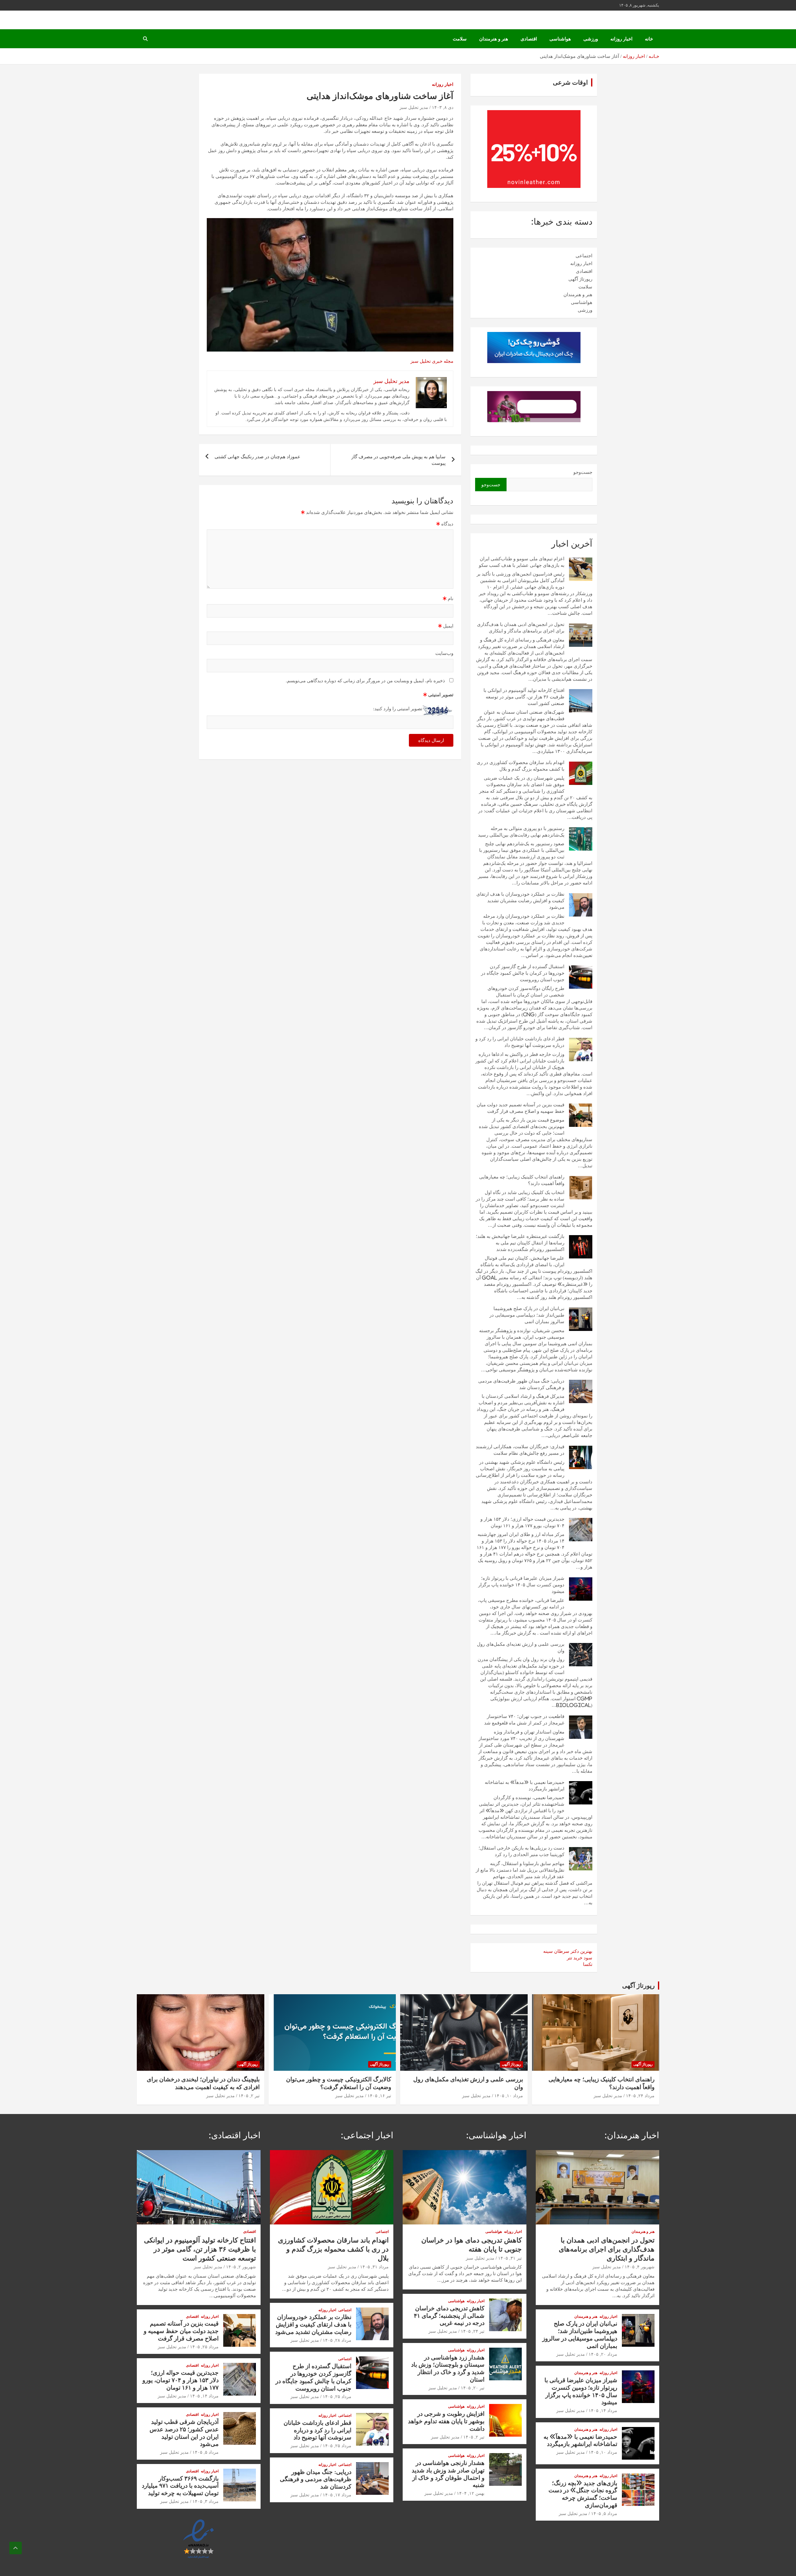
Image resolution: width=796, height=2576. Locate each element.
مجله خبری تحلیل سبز (432, 361)
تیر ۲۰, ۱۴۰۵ (473, 2388)
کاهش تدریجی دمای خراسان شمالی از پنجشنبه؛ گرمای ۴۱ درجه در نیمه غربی (449, 2315)
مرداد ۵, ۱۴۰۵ (604, 2513)
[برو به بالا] (16, 2548)
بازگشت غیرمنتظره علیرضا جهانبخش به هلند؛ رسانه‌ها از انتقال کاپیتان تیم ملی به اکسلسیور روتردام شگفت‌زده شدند (520, 1243)
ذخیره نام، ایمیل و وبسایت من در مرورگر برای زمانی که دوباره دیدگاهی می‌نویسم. (365, 681)
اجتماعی (584, 256)
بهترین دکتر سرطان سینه (568, 1951)
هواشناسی (560, 39)
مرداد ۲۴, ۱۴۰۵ (640, 2096)
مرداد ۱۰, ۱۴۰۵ (509, 2096)
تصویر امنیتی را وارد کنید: (398, 709)
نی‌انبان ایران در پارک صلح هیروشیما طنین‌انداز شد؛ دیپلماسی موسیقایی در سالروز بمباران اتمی (527, 1315)
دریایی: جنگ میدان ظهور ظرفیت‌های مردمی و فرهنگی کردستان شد (316, 2479)
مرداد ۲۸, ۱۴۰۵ (337, 2340)
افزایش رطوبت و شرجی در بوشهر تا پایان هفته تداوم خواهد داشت (446, 2421)
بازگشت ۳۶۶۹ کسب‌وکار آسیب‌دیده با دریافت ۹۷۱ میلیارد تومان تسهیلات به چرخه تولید (180, 2486)
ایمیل (446, 626)
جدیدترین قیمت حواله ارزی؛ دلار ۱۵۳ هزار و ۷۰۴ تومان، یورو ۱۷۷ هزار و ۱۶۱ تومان (180, 2380)
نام (448, 598)
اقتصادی (529, 39)
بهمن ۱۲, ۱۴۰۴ (471, 2493)
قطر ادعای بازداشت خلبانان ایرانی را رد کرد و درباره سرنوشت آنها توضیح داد (317, 2430)
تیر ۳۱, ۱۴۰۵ (510, 2258)
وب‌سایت (444, 653)
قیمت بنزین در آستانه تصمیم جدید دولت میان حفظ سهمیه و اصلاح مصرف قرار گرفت (181, 2331)
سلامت (460, 39)
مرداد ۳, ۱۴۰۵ (206, 2501)
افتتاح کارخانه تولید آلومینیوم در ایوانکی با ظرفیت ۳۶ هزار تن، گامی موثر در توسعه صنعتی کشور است (524, 697)
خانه (649, 39)
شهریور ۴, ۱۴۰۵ (640, 2267)
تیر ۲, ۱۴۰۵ (249, 2096)
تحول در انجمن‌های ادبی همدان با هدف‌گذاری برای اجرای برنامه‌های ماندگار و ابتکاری (607, 2249)
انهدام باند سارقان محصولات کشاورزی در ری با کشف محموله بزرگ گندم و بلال (333, 2249)
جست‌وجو (583, 472)
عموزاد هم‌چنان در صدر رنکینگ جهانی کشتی (257, 457)
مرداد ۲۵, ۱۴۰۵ (337, 2396)
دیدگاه (445, 524)
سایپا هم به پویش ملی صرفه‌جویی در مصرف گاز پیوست (398, 460)
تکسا (588, 1964)
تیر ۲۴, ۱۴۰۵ (473, 2331)
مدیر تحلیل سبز (414, 107)
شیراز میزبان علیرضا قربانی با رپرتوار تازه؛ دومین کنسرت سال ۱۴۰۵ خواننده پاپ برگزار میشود (521, 1585)
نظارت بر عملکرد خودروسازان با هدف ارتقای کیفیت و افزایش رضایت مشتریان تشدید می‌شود (520, 901)
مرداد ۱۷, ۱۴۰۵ (337, 2495)
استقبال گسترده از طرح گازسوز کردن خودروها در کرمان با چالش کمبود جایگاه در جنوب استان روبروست (523, 973)
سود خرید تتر (580, 1958)
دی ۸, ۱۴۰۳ (443, 107)
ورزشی (591, 39)
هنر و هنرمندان (494, 39)
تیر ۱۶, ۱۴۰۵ (379, 2096)
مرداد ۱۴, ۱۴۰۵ (603, 2410)
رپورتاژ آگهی (580, 279)
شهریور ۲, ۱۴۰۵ (241, 2267)
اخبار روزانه (621, 39)
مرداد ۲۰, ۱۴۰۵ (603, 2354)
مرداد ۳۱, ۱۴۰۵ (374, 2267)
